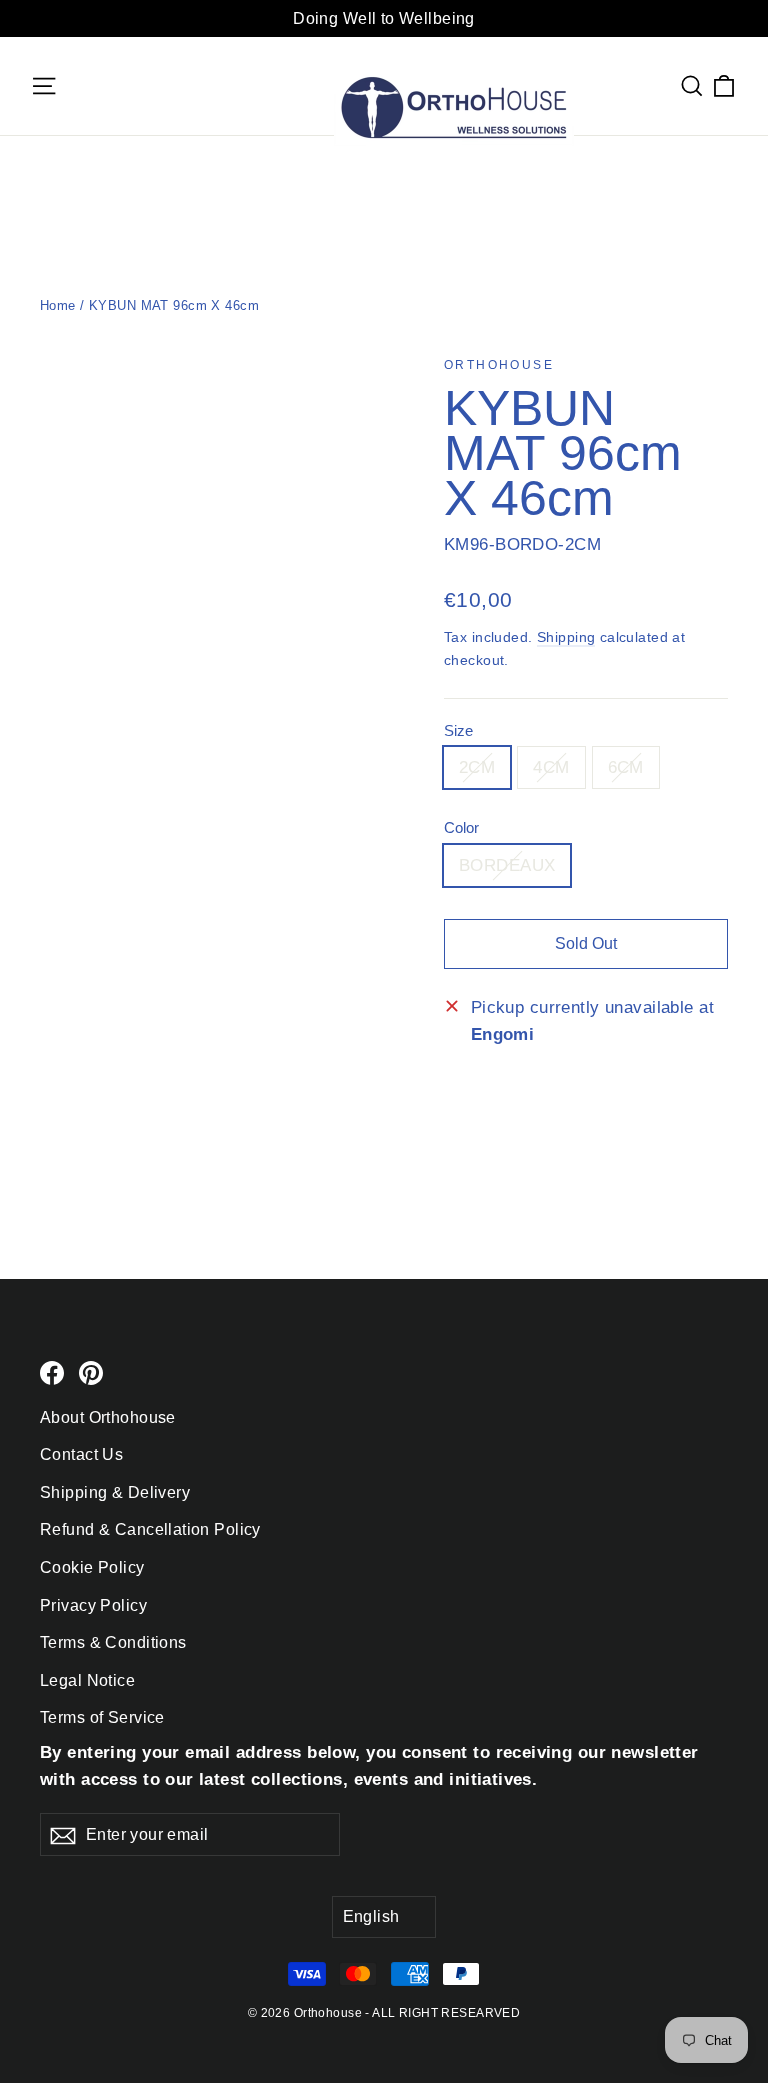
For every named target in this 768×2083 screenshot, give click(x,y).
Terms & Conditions (113, 1642)
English (371, 1916)
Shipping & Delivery (115, 1492)
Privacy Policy (93, 1605)
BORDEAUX (507, 865)
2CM (477, 767)
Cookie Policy (92, 1567)
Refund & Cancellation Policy (150, 1529)
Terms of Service (102, 1717)
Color (461, 827)
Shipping (566, 637)
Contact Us (81, 1454)
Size (458, 730)
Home (58, 305)
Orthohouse (499, 365)
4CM (551, 767)
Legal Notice (87, 1680)
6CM (626, 767)
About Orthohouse (108, 1417)
